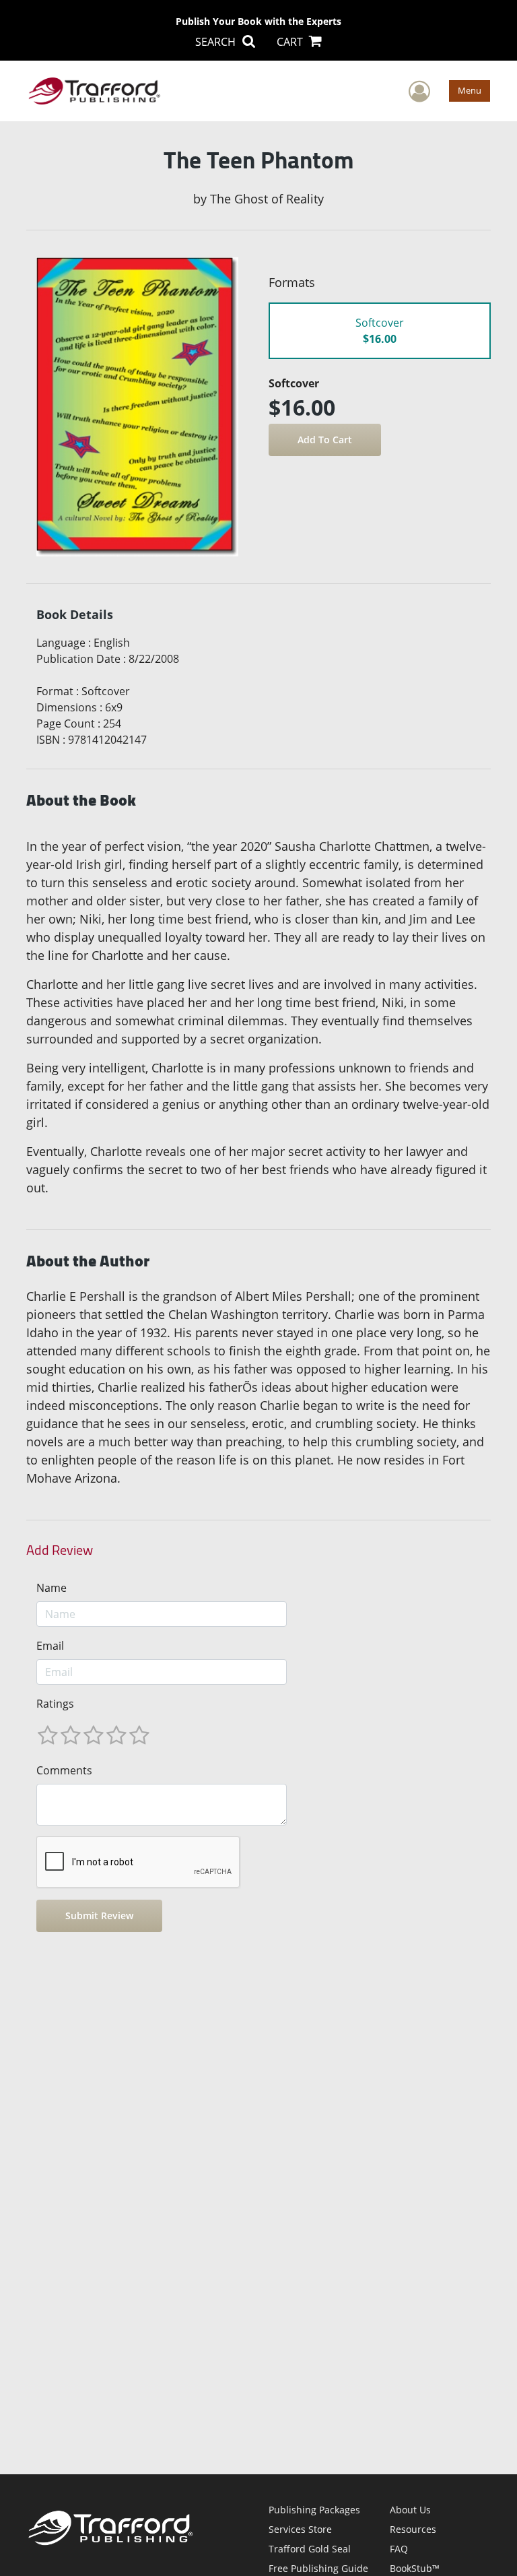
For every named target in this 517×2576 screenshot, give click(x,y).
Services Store (300, 2529)
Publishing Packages (314, 2510)
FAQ (399, 2549)
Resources (413, 2529)
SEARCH (217, 42)
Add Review (60, 1550)
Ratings (55, 1704)
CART (291, 42)
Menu (470, 90)
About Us (410, 2510)
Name (51, 1588)
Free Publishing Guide (318, 2568)
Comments (64, 1770)
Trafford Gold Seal (310, 2549)
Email (50, 1646)
